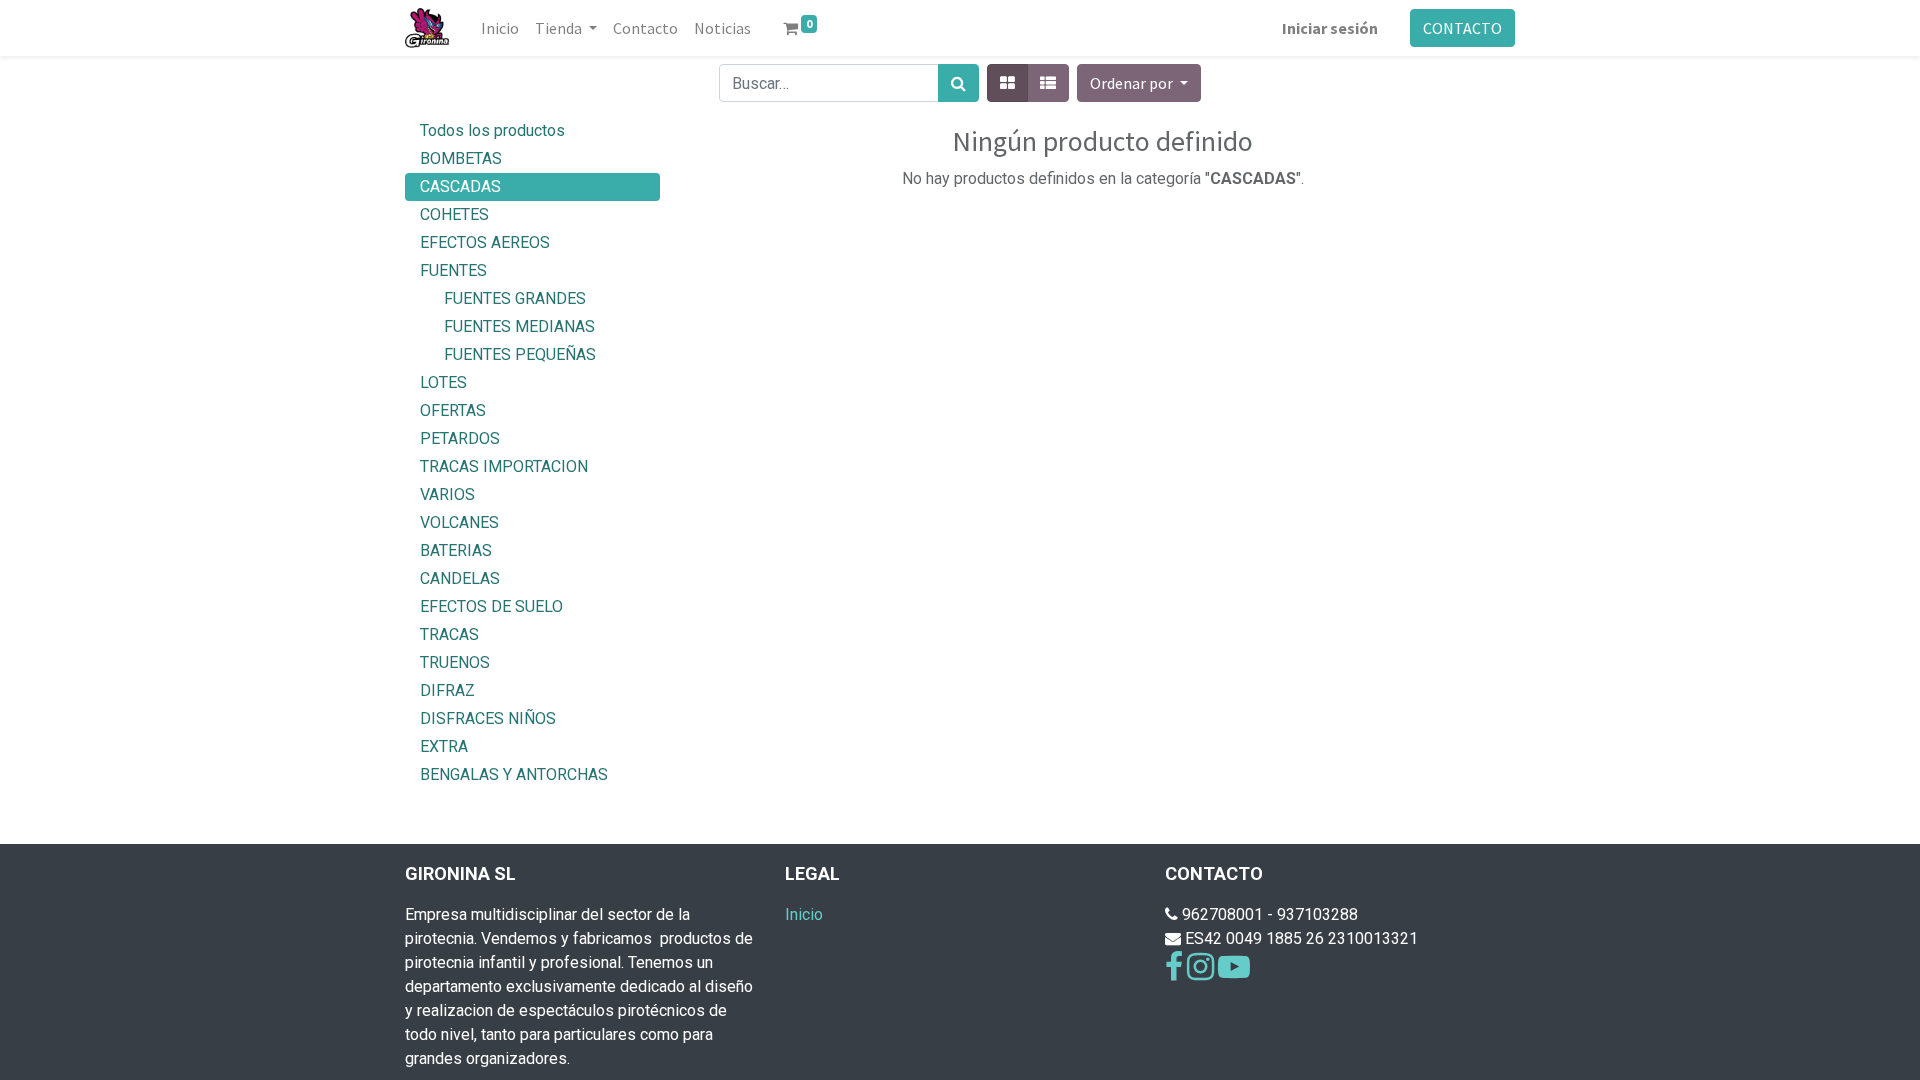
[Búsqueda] (958, 83)
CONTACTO (1462, 28)
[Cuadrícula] (1007, 83)
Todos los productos (492, 130)
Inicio (804, 914)
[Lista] (1048, 83)
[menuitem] (500, 28)
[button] (1139, 83)
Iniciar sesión (1330, 28)
